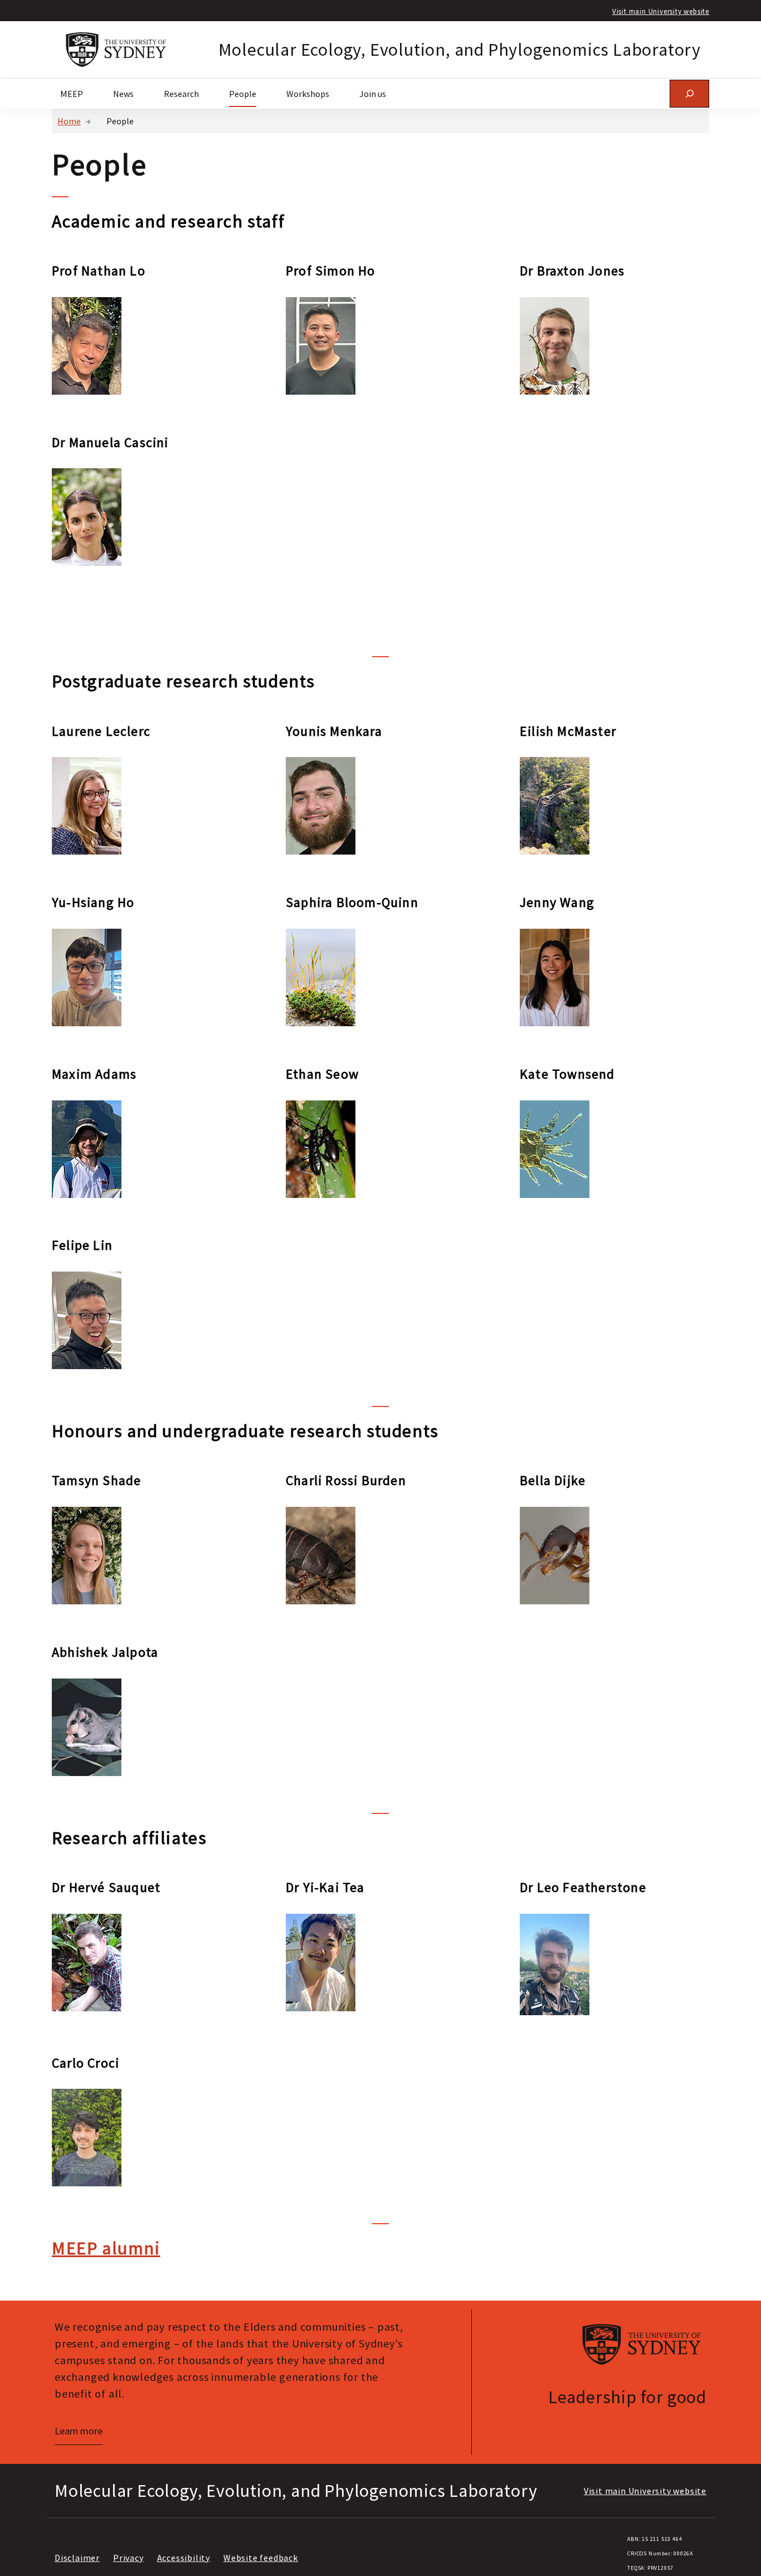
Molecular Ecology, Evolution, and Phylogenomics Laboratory (460, 50)
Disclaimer (77, 2558)
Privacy (128, 2558)
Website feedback (261, 2558)
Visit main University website (661, 11)
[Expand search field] (689, 93)
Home (69, 121)
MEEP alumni (106, 2248)
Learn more (79, 2431)
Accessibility (184, 2558)
